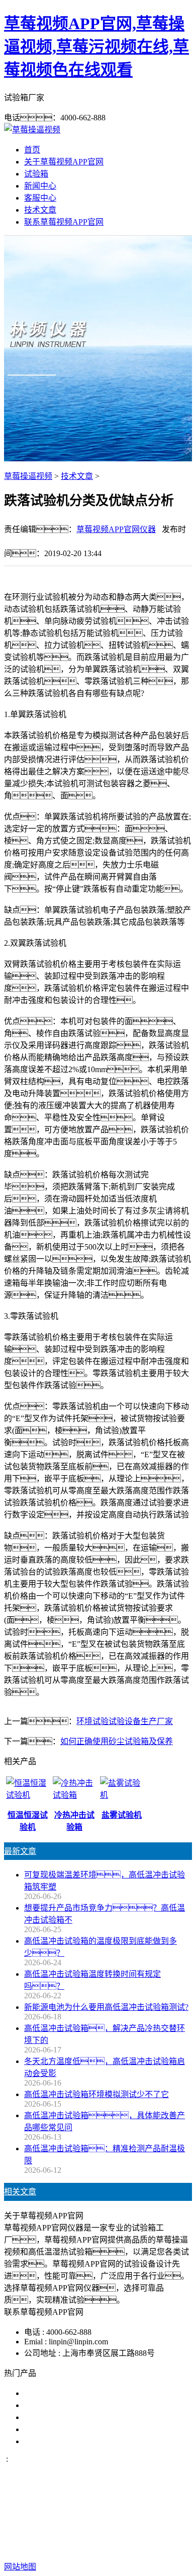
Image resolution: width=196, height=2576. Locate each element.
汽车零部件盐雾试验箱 (64, 2429)
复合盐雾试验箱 (52, 2417)
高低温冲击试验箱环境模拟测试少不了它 (96, 2094)
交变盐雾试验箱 (52, 2405)
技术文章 (40, 210)
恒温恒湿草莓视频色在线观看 (76, 2441)
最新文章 (20, 1851)
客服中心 (40, 198)
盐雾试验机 (44, 2393)
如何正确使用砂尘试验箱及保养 (117, 1741)
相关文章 (20, 2192)
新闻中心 (40, 186)
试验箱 (36, 174)
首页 (32, 150)
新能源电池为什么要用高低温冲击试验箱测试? (106, 2007)
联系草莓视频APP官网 (64, 222)
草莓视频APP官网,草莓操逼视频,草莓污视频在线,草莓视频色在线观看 (96, 47)
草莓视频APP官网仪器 (116, 529)
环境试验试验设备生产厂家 (125, 1721)
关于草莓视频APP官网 (64, 162)
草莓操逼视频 (28, 476)
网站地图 (91, 2535)
